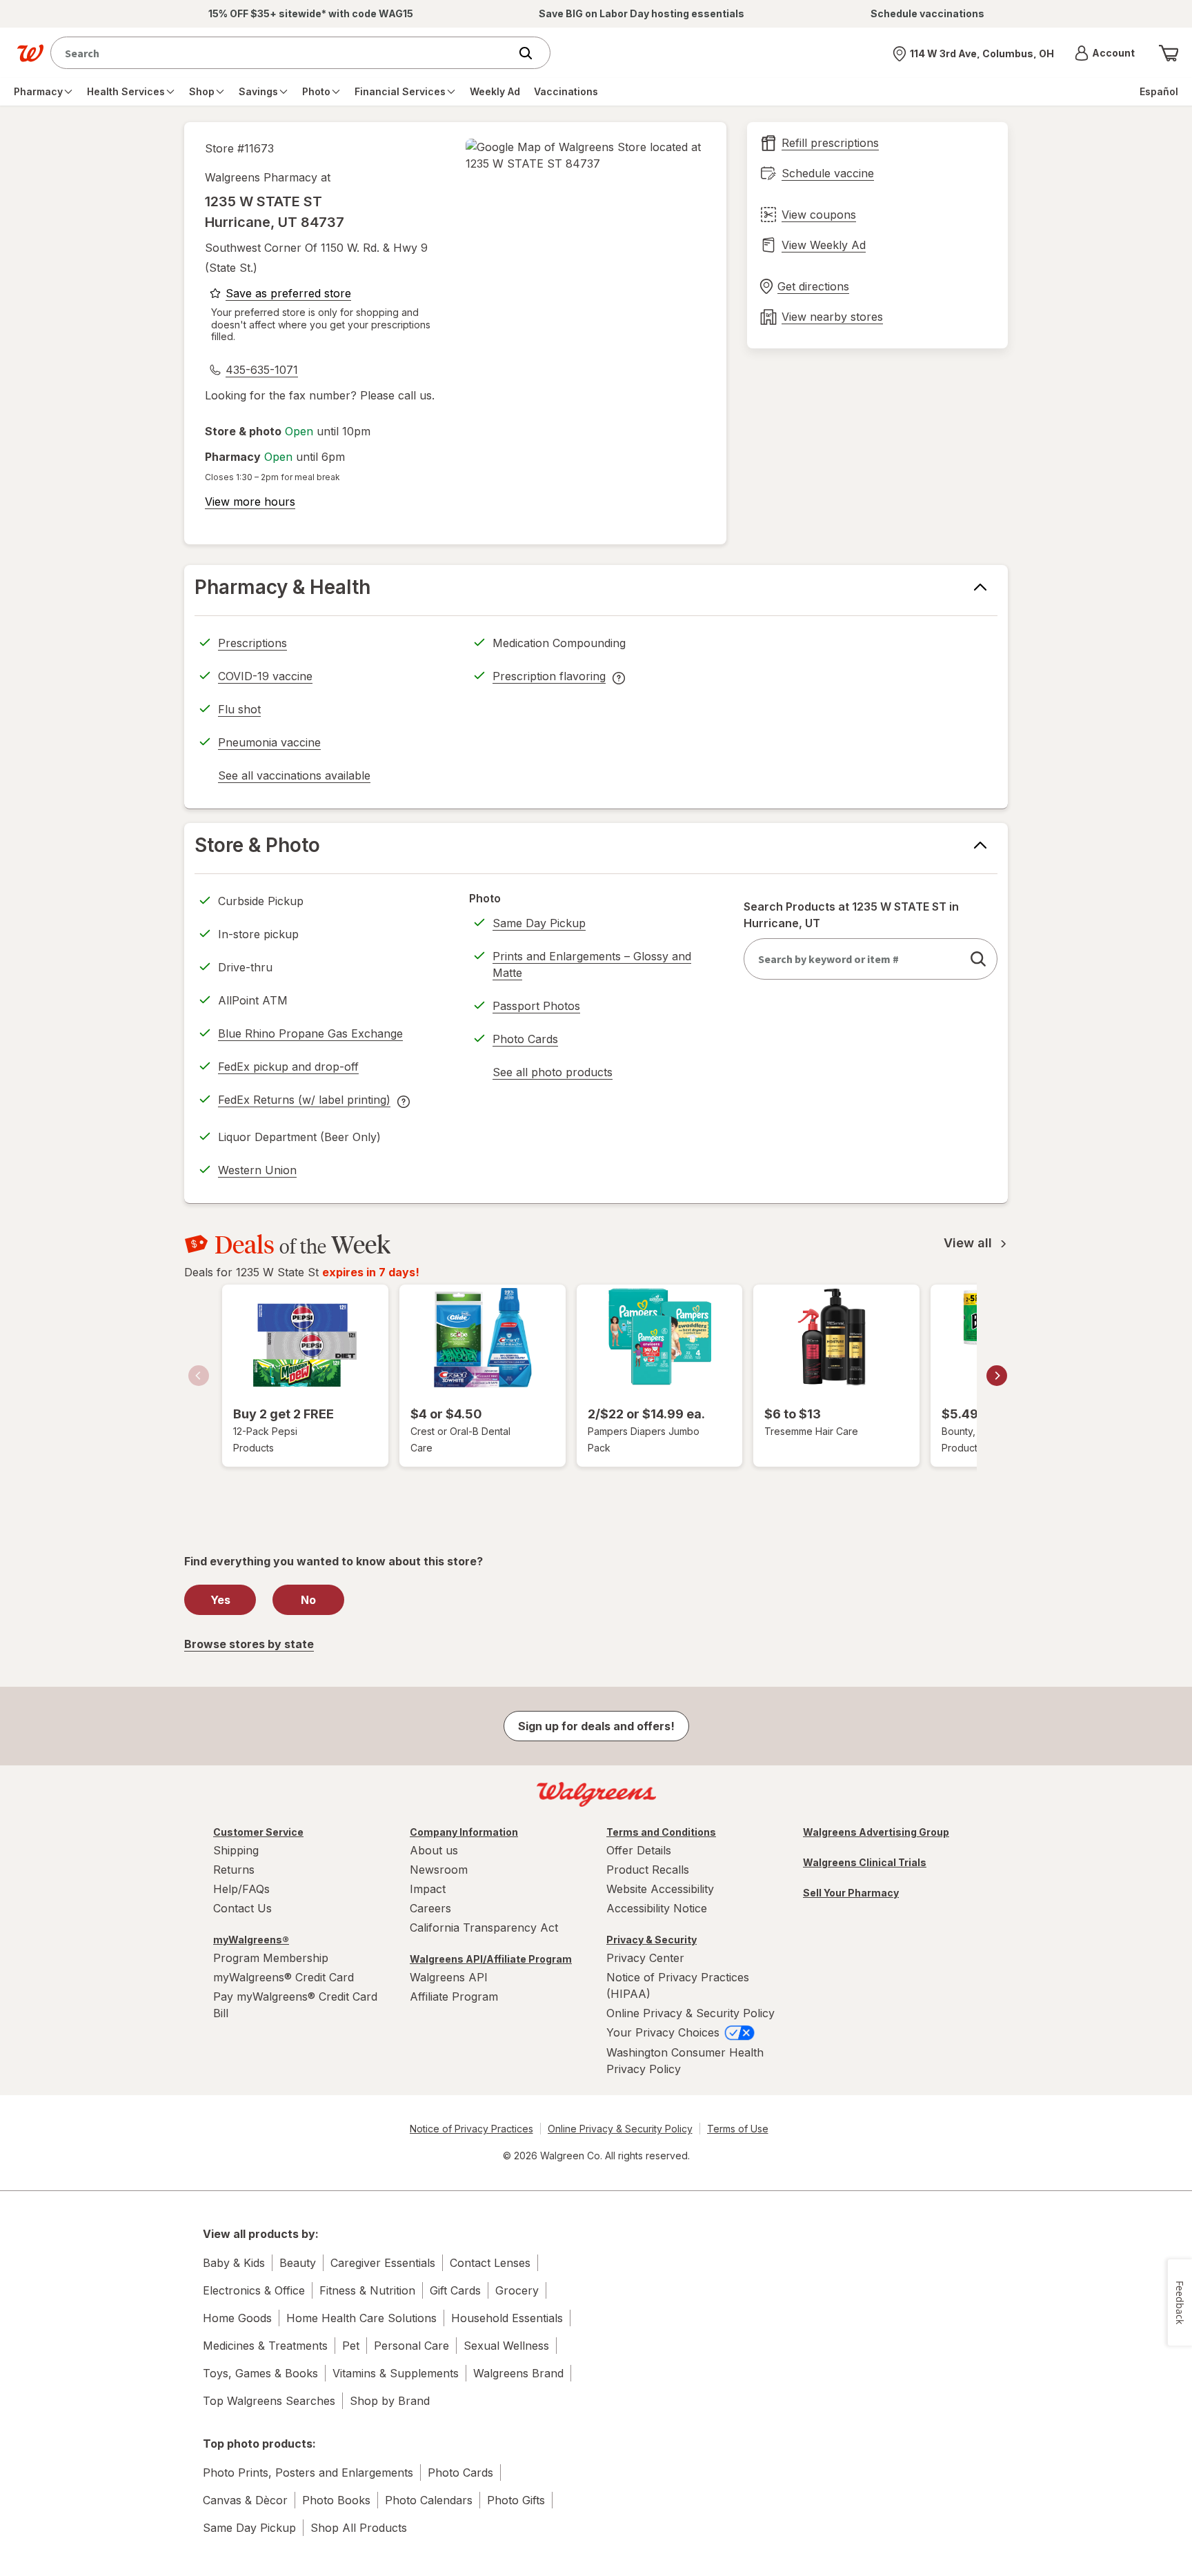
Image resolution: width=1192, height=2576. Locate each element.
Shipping (236, 1850)
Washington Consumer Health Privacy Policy (685, 2061)
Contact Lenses (490, 2263)
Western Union (257, 1170)
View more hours (250, 502)
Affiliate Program (454, 1997)
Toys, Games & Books (260, 2373)
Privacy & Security (652, 1940)
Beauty (298, 2263)
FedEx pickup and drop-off (288, 1069)
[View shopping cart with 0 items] (1169, 53)
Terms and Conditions (661, 1832)
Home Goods (237, 2318)
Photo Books (336, 2500)
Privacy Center (645, 1958)
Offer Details (639, 1850)
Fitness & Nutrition (367, 2290)
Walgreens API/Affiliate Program (491, 1959)
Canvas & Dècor (245, 2500)
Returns (234, 1870)
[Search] (533, 53)
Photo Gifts (516, 2500)
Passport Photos (536, 1006)
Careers (430, 1908)
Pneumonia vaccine (269, 742)
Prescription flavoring (549, 678)
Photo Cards (525, 1039)
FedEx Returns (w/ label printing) (304, 1102)
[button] (1105, 53)
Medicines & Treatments (265, 2346)
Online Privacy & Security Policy (691, 2013)
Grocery (517, 2290)
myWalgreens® (251, 1940)
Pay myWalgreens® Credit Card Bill (295, 2005)
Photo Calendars (429, 2500)
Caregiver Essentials (383, 2263)
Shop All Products (359, 2528)
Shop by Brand (390, 2401)
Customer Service (258, 1832)
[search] (978, 959)
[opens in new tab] (586, 155)
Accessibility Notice (657, 1908)
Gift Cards (455, 2290)
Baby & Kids (234, 2263)
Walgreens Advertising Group (876, 1832)
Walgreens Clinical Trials (865, 1862)
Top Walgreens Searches (269, 2401)
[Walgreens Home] (30, 53)
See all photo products (553, 1074)
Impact (428, 1889)
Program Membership (271, 1958)
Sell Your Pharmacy (851, 1893)
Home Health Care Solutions (361, 2318)
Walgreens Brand (518, 2373)
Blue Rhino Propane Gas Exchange (310, 1033)
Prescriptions (252, 643)
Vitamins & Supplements (396, 2373)
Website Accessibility (660, 1889)
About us (434, 1850)
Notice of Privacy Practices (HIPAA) (678, 1985)
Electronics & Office (254, 2290)
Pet (351, 2346)
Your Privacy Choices (665, 2032)
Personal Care (411, 2346)
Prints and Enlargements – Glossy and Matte (592, 964)
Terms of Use (738, 2129)
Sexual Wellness (506, 2346)
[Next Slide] (997, 1376)
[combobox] (283, 53)
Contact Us (242, 1908)
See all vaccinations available (294, 777)
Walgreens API (449, 1977)
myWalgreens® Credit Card (284, 1977)
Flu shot (239, 709)
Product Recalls (648, 1870)
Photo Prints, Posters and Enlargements (308, 2473)
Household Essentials (507, 2318)
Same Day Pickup (539, 923)
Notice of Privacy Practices (471, 2129)
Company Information (464, 1832)
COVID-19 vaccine (265, 676)
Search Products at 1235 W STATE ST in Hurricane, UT (851, 915)
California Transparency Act (484, 1928)
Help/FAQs (241, 1889)
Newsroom (439, 1870)
